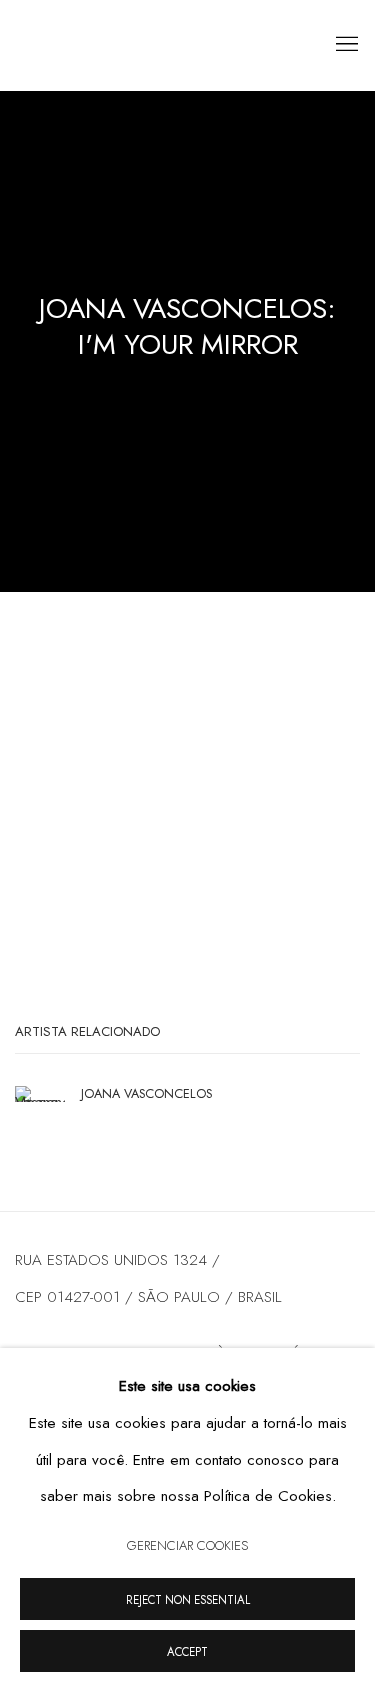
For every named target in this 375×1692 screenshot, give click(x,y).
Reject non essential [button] (188, 1600)
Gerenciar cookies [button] (187, 1545)
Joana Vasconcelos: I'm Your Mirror (187, 326)
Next (295, 816)
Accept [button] (187, 1652)
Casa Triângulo (135, 45)
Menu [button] (345, 45)
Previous (80, 816)
